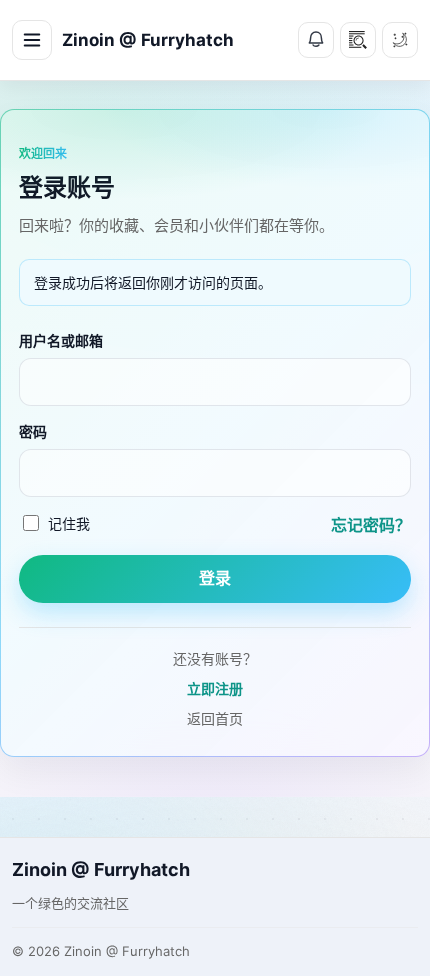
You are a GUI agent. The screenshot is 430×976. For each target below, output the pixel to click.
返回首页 (215, 718)
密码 (33, 431)
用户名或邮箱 (61, 340)
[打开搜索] (358, 40)
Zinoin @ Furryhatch (148, 40)
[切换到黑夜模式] (400, 40)
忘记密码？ (371, 525)
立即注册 (215, 688)
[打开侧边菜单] (32, 40)
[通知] (316, 40)
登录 (215, 578)
